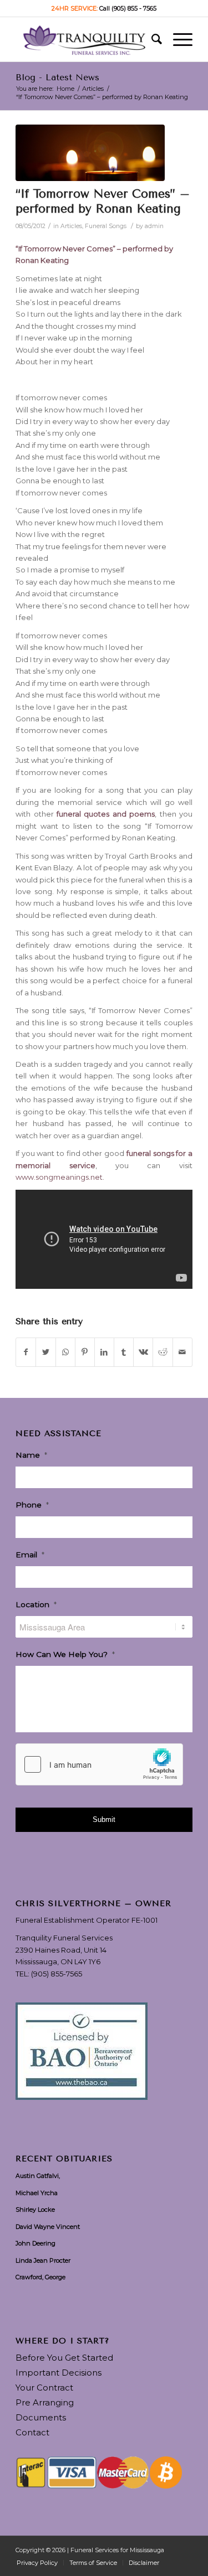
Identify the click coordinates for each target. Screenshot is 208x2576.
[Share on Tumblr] (124, 1352)
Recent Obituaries (64, 2159)
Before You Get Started (64, 2358)
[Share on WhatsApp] (65, 1352)
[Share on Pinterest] (85, 1352)
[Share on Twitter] (45, 1352)
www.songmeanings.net (59, 1177)
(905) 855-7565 (57, 1974)
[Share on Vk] (143, 1352)
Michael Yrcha (37, 2193)
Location (36, 1604)
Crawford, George (40, 2277)
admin (154, 226)
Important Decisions (59, 2373)
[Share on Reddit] (163, 1352)
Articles (71, 226)
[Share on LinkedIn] (104, 1352)
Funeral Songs (106, 226)
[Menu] (177, 39)
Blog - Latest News (57, 77)
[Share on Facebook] (26, 1352)
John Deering (35, 2243)
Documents (41, 2417)
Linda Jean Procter (43, 2260)
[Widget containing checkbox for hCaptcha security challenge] (99, 1764)
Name (31, 1455)
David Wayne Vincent (48, 2227)
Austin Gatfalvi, (38, 2176)
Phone (32, 1505)
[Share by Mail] (182, 1352)
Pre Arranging (45, 2402)
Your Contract (44, 2387)
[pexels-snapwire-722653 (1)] (90, 153)
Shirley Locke (35, 2210)
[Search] (151, 39)
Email (30, 1555)
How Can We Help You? (65, 1654)
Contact (32, 2432)
